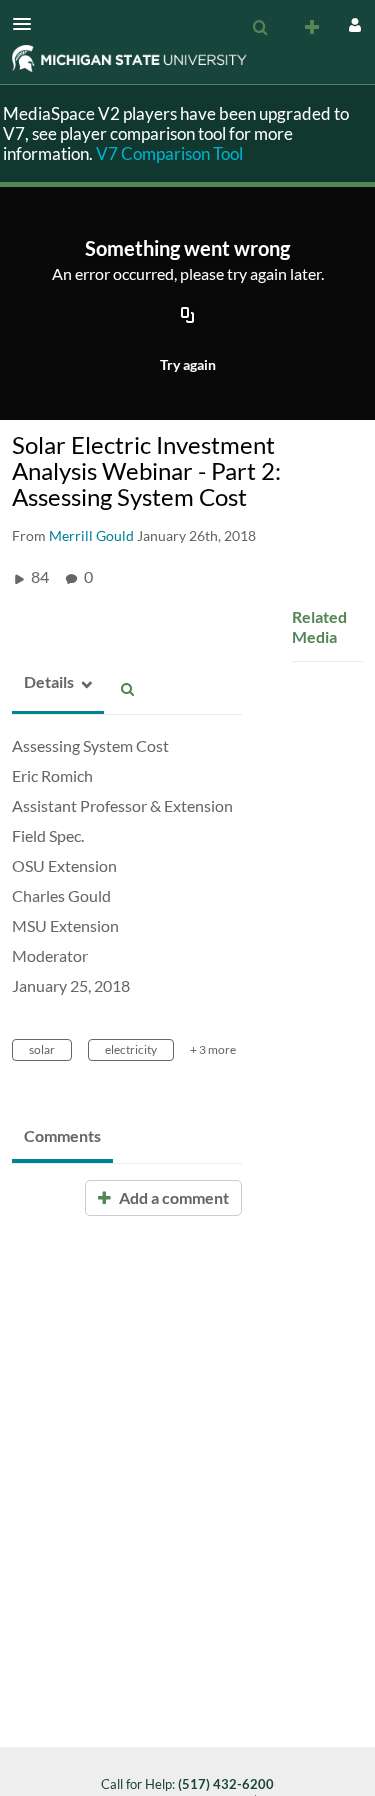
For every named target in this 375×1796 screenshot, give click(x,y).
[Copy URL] (188, 317)
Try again (188, 364)
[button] (28, 24)
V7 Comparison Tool (169, 153)
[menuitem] (260, 28)
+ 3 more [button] (213, 1049)
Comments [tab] (62, 1135)
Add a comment (172, 1197)
